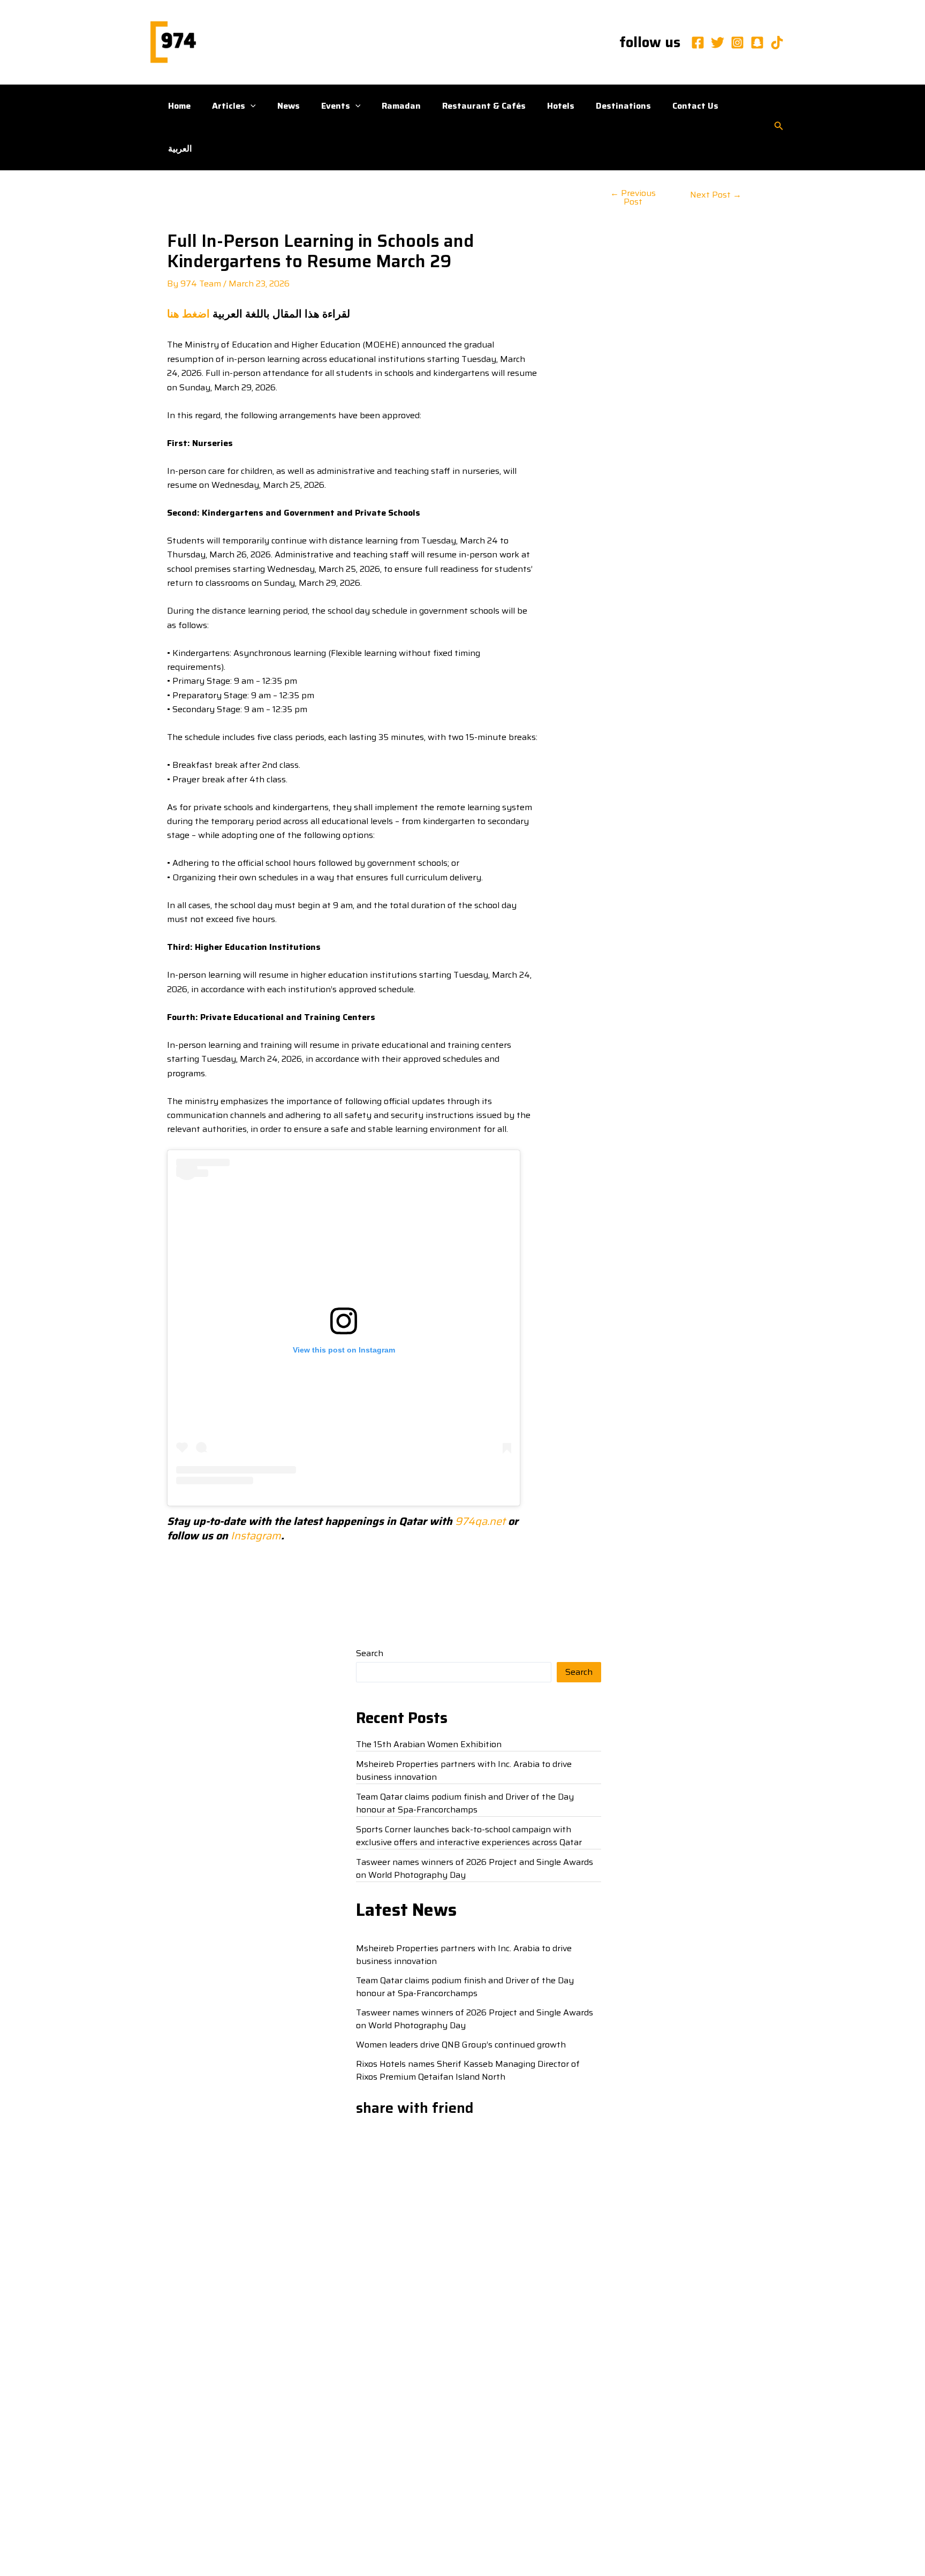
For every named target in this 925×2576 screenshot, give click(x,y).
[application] (251, 106)
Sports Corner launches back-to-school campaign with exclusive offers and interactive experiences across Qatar (469, 1836)
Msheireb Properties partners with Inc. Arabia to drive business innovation (464, 1770)
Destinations (623, 106)
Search (370, 1653)
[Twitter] (718, 43)
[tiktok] (777, 43)
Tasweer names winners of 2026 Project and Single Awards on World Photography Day (475, 1868)
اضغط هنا (188, 314)
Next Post (716, 195)
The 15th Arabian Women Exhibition (429, 1744)
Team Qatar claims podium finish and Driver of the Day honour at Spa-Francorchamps (465, 1803)
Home (179, 106)
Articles (229, 106)
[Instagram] (737, 43)
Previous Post (633, 198)
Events (336, 106)
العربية (180, 149)
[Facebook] (698, 43)
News (289, 106)
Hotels (561, 106)
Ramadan (401, 106)
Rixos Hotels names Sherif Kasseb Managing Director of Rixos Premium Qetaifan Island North (468, 2070)
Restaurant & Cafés (484, 106)
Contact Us (695, 106)
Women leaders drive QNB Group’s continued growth (461, 2045)
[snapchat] (757, 43)
